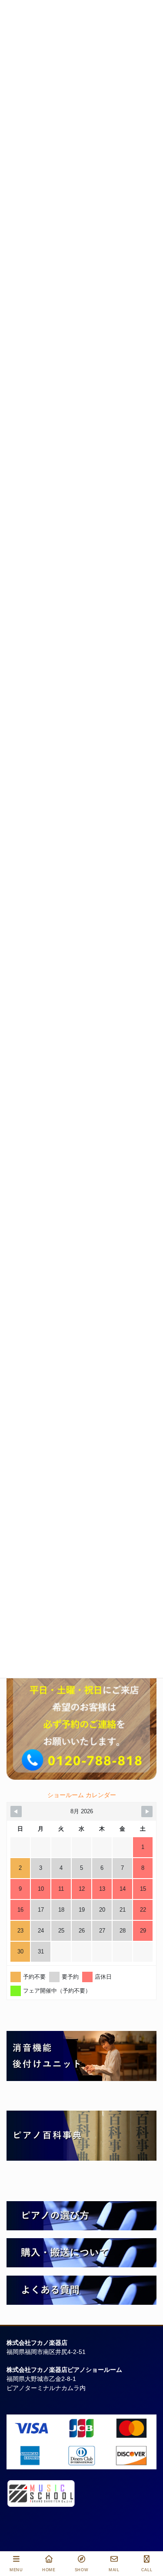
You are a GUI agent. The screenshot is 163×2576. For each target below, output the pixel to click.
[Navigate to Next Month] (147, 1812)
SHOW (82, 2570)
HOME (49, 2570)
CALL (147, 2570)
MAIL (114, 2570)
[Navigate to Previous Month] (16, 1812)
